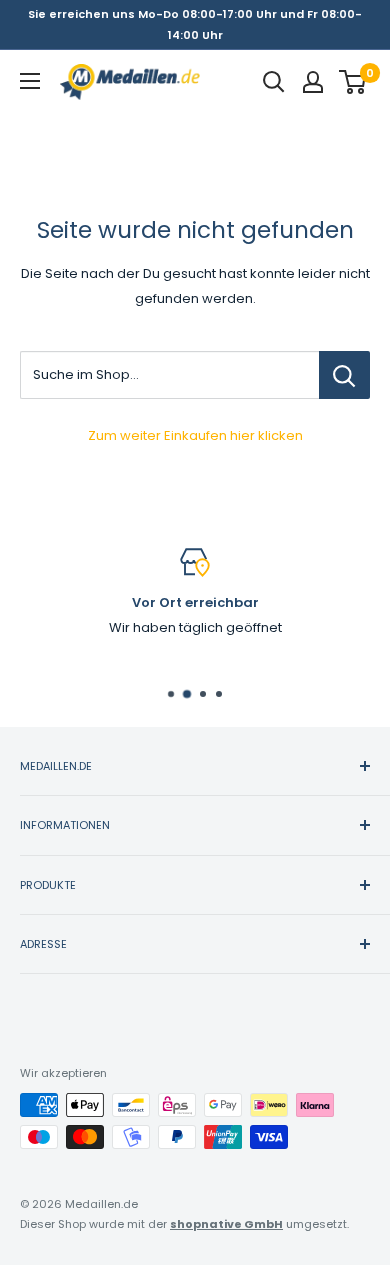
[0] (353, 82)
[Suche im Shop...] (344, 375)
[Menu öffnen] (30, 81)
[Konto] (313, 82)
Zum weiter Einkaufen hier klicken (195, 435)
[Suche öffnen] (274, 82)
